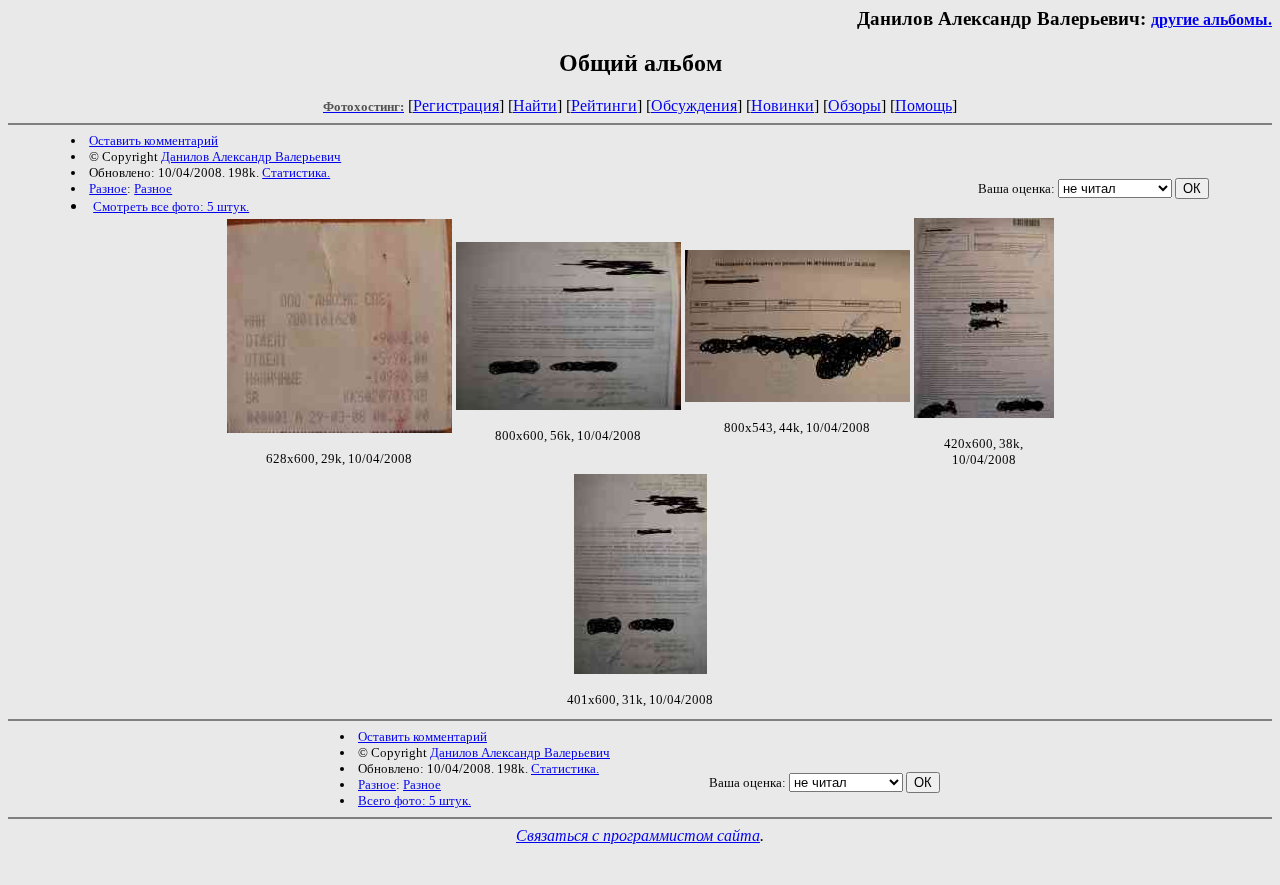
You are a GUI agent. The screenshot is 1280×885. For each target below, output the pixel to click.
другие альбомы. (1211, 19)
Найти (535, 105)
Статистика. (296, 172)
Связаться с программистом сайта (638, 835)
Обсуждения (694, 105)
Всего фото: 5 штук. (414, 800)
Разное (108, 188)
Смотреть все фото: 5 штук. (171, 206)
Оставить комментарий (153, 140)
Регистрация (456, 105)
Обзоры (854, 105)
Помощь (923, 105)
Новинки (782, 105)
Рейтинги (604, 105)
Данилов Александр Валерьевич (251, 156)
